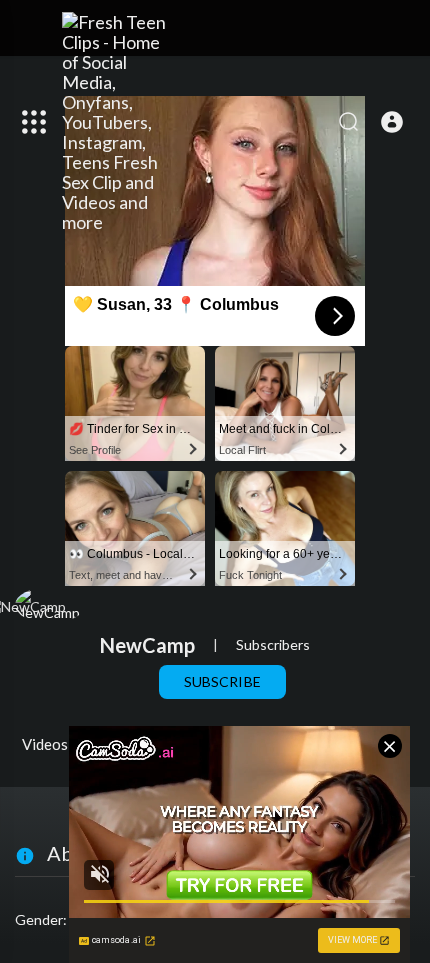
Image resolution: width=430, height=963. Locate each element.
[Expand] (34, 122)
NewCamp (147, 645)
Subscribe (222, 681)
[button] (392, 122)
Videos (45, 744)
